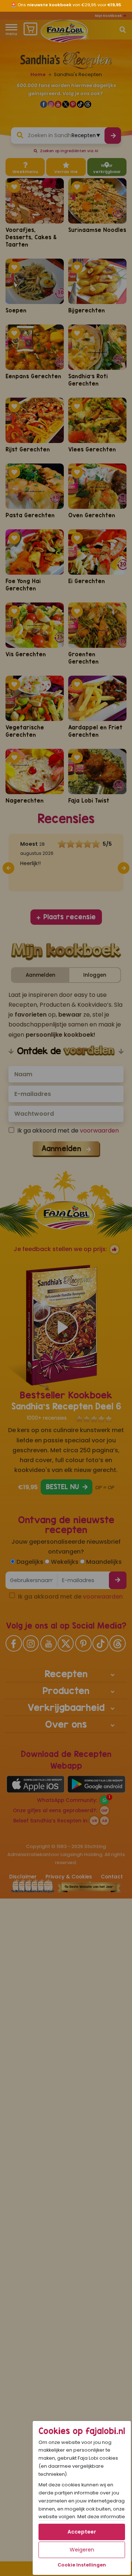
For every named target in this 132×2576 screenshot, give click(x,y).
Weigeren (82, 2550)
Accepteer (82, 2532)
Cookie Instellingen (82, 2565)
